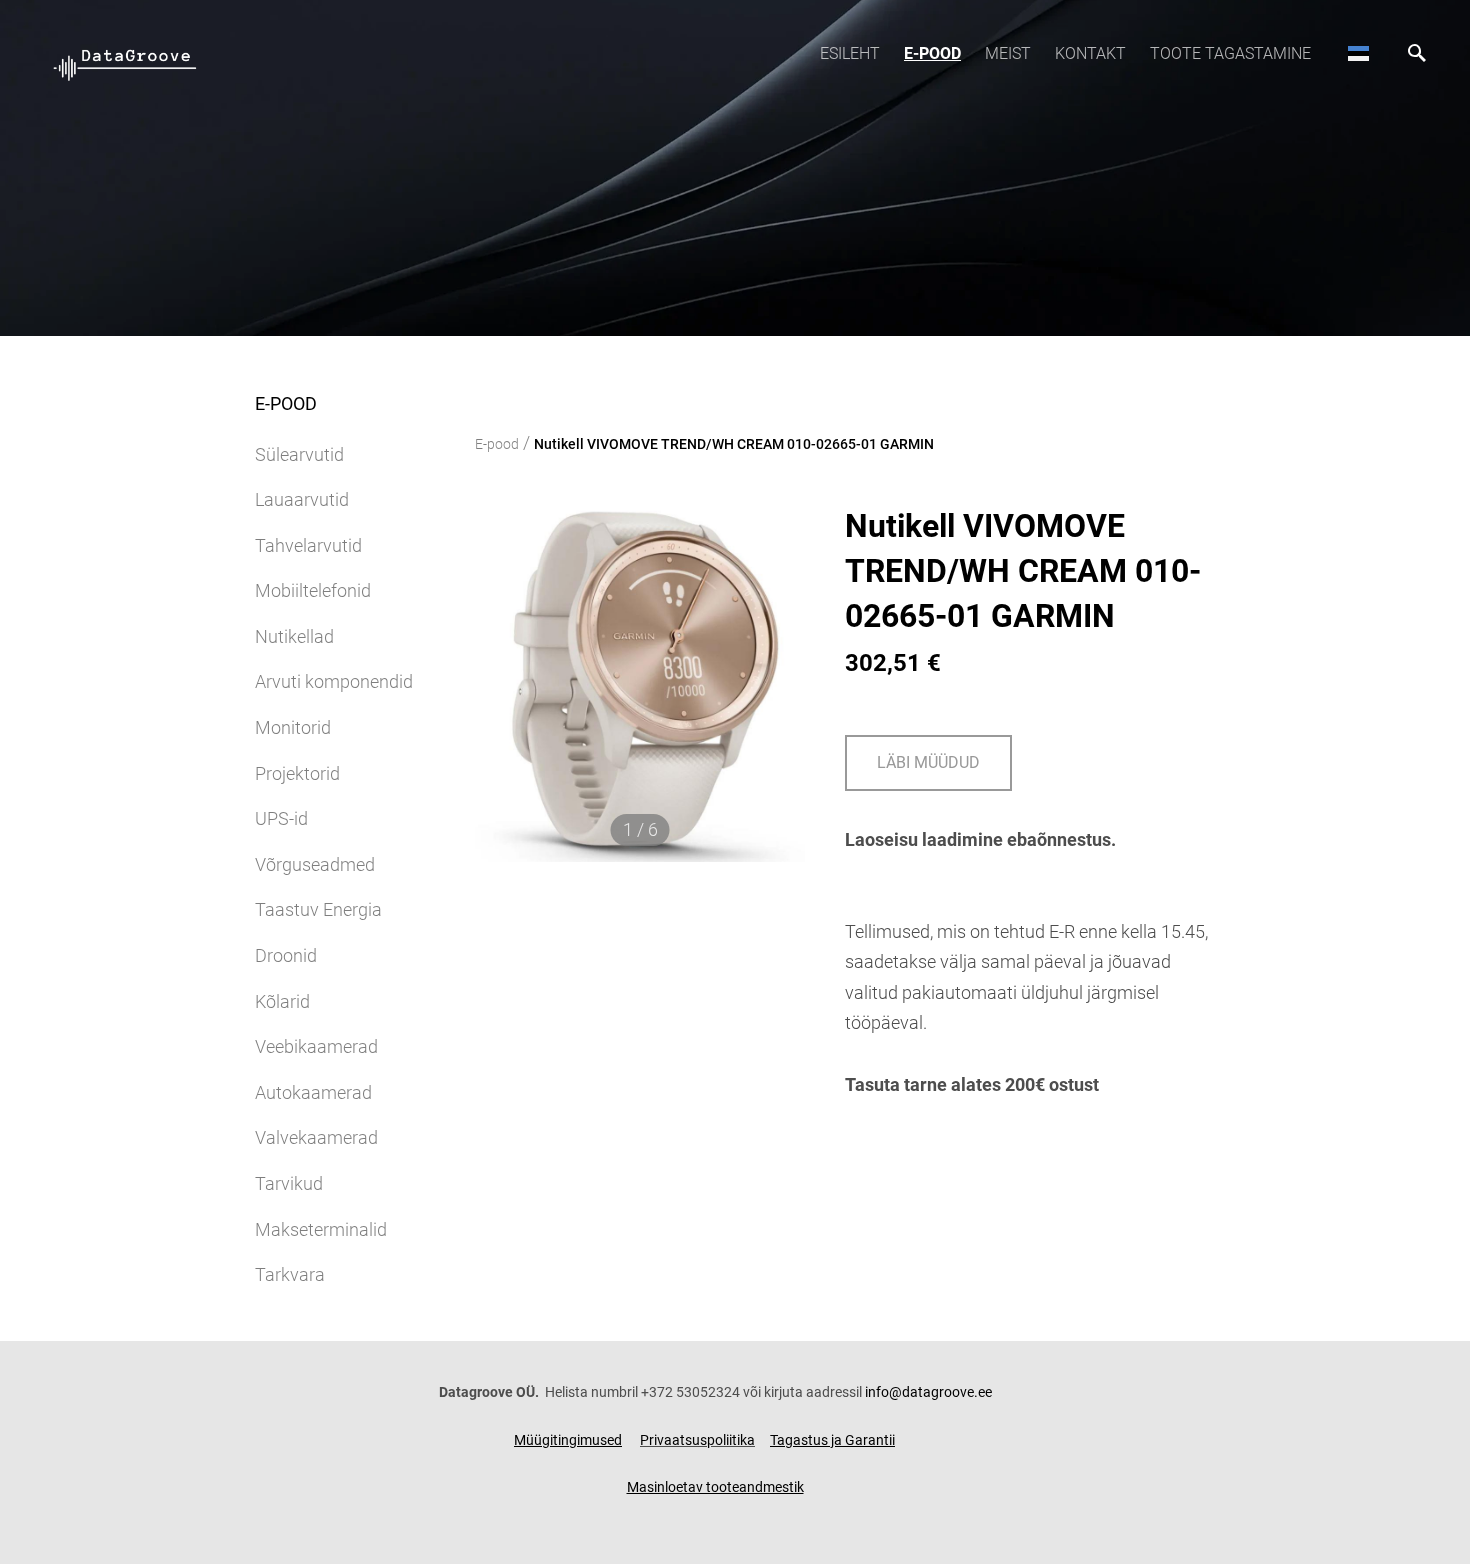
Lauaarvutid (302, 499)
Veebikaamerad (316, 1046)
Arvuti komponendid (334, 681)
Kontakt (1090, 53)
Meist (1008, 53)
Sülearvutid (299, 454)
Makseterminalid (321, 1229)
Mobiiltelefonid (313, 590)
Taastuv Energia (318, 909)
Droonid (286, 955)
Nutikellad (294, 636)
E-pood (932, 53)
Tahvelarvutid (308, 545)
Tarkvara (290, 1274)
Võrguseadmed (315, 864)
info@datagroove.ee (928, 1392)
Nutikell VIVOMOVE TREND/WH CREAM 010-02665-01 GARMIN (734, 444)
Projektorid (297, 773)
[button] (1358, 53)
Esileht (850, 53)
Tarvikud (289, 1183)
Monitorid (293, 727)
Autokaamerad (313, 1092)
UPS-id (281, 818)
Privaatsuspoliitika (697, 1440)
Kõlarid (282, 1001)
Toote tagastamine (1230, 53)
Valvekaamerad (316, 1137)
